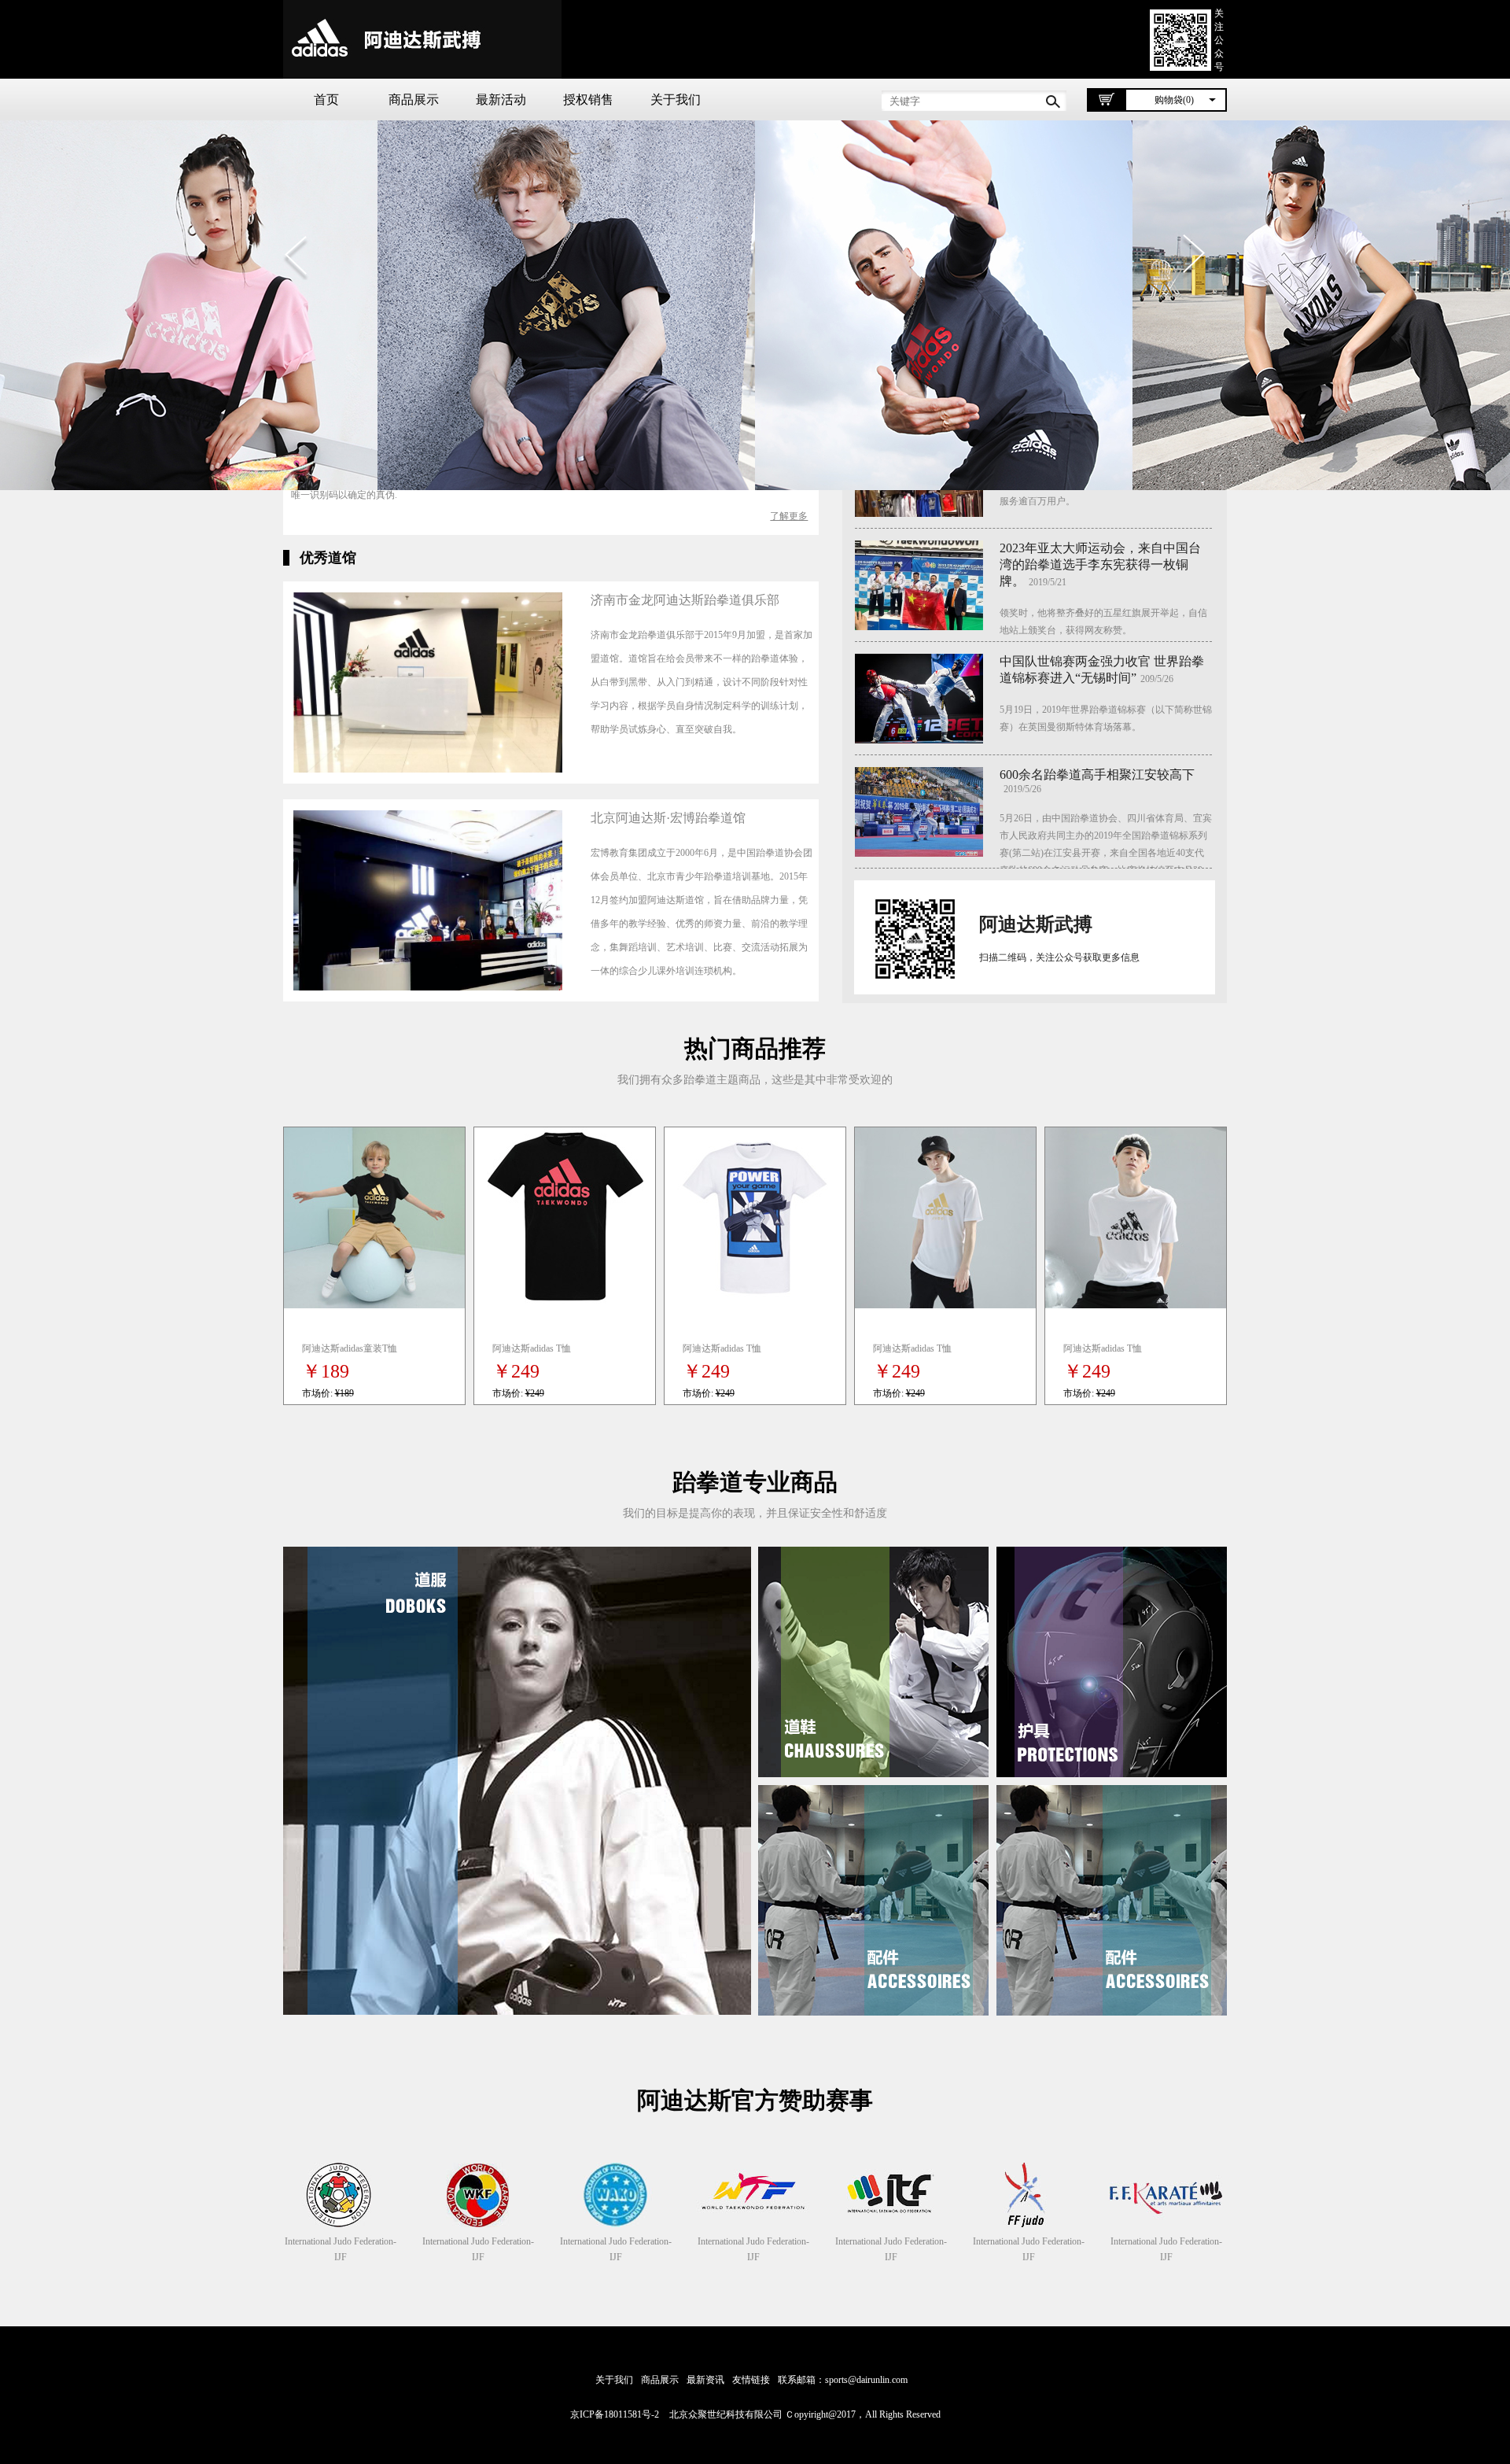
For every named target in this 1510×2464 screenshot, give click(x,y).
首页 (326, 100)
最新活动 (501, 100)
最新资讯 (705, 2380)
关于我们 (676, 100)
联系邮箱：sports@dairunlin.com (843, 2380)
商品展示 (414, 100)
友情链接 (751, 2380)
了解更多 (789, 516)
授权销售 (588, 100)
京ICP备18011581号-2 (615, 2414)
